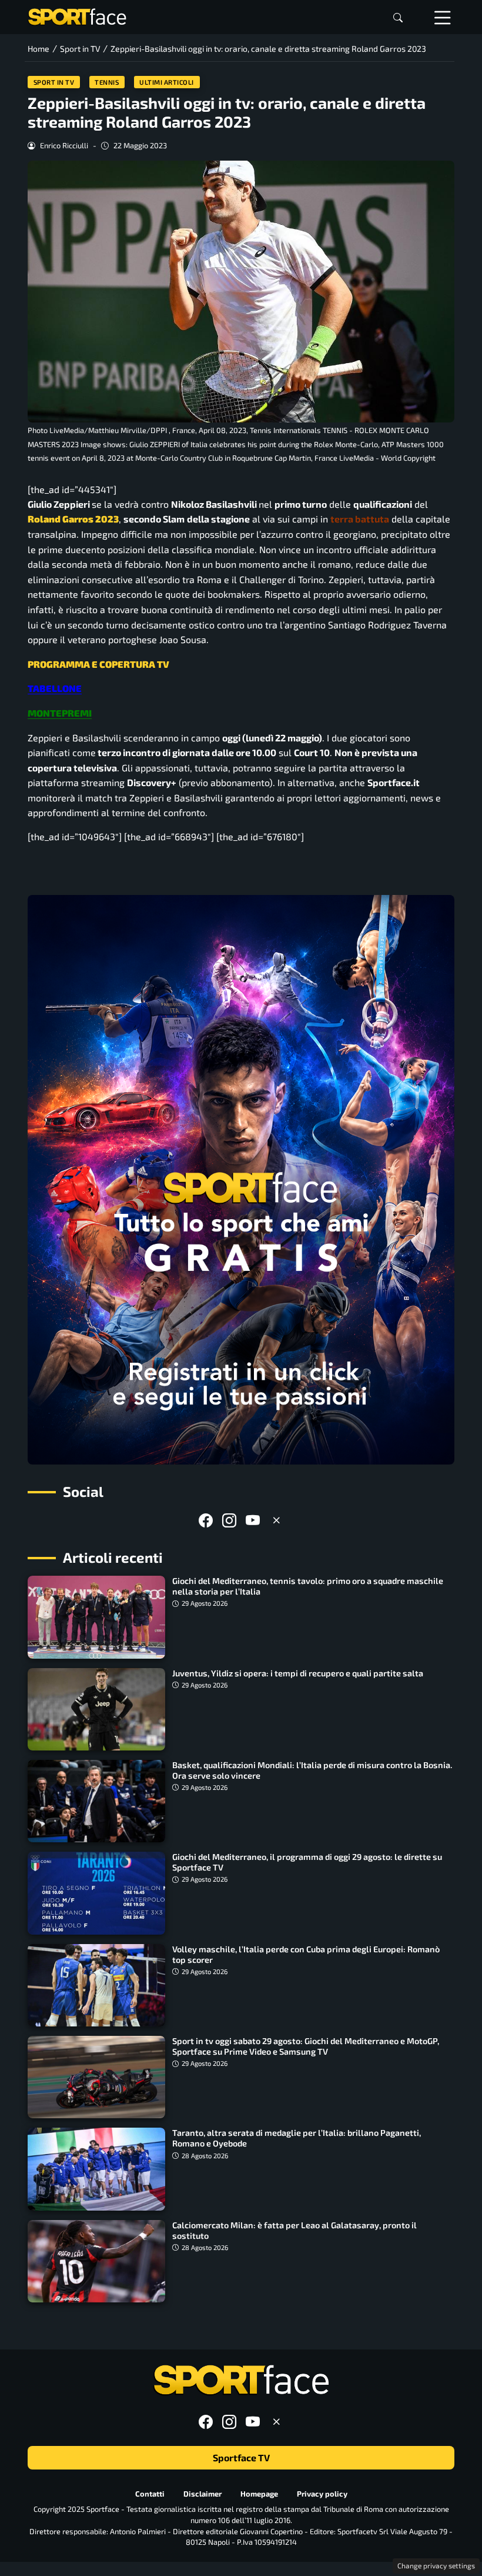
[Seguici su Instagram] (229, 1520)
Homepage (259, 2494)
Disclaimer (202, 2494)
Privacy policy (322, 2494)
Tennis (107, 82)
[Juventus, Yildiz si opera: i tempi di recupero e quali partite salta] (96, 1709)
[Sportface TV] (241, 1180)
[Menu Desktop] (443, 17)
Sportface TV (241, 2458)
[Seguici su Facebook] (206, 1520)
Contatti (150, 2494)
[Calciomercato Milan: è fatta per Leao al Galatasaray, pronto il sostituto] (96, 2261)
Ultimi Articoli (167, 82)
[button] (398, 17)
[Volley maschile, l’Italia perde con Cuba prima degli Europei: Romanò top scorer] (96, 1985)
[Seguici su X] (276, 1520)
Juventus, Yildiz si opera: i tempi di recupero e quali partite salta (298, 1673)
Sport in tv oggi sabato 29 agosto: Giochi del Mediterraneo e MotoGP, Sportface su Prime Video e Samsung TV (306, 2046)
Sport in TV (54, 82)
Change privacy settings (436, 2565)
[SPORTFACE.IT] (77, 16)
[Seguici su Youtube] (253, 1520)
